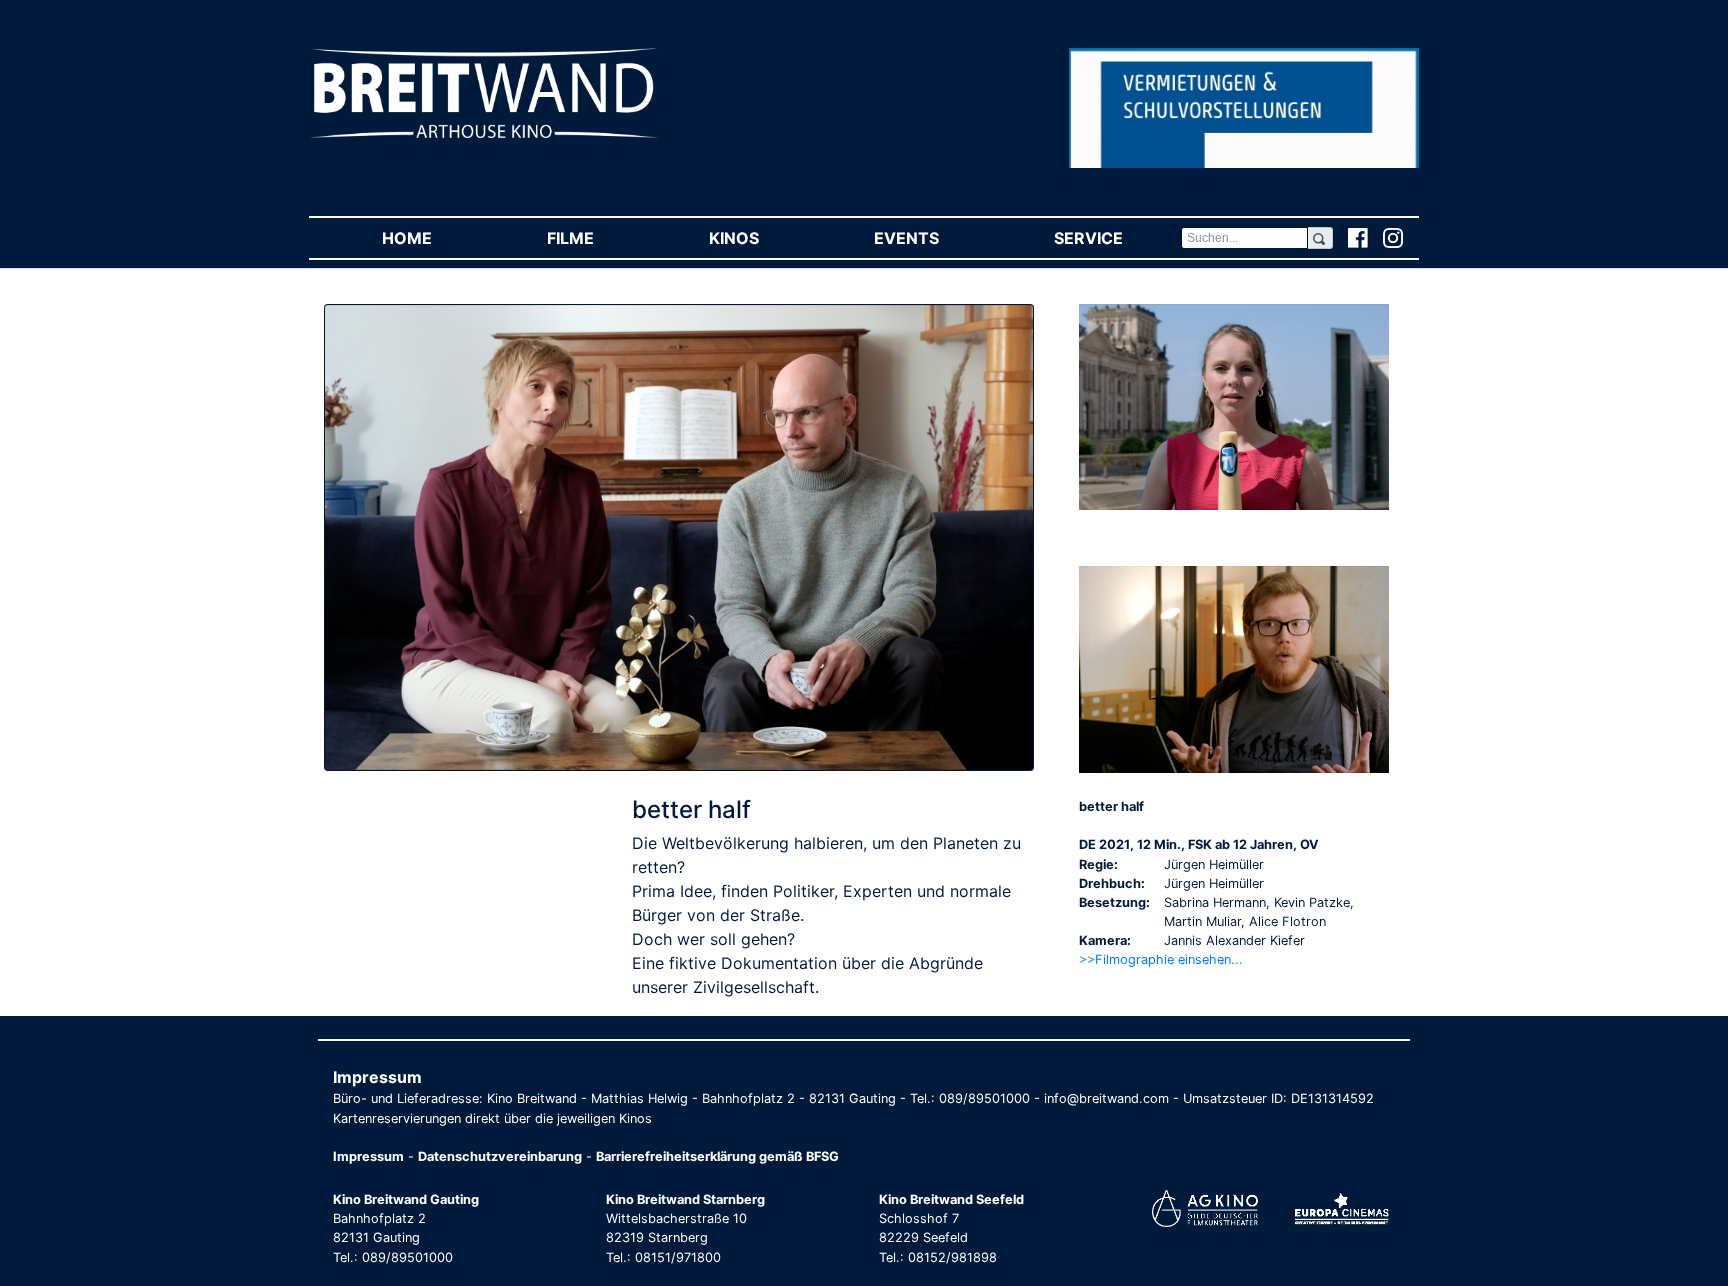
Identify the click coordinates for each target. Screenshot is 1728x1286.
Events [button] (935, 238)
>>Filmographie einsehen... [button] (1161, 959)
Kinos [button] (762, 238)
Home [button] (435, 238)
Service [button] (1117, 238)
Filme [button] (599, 238)
